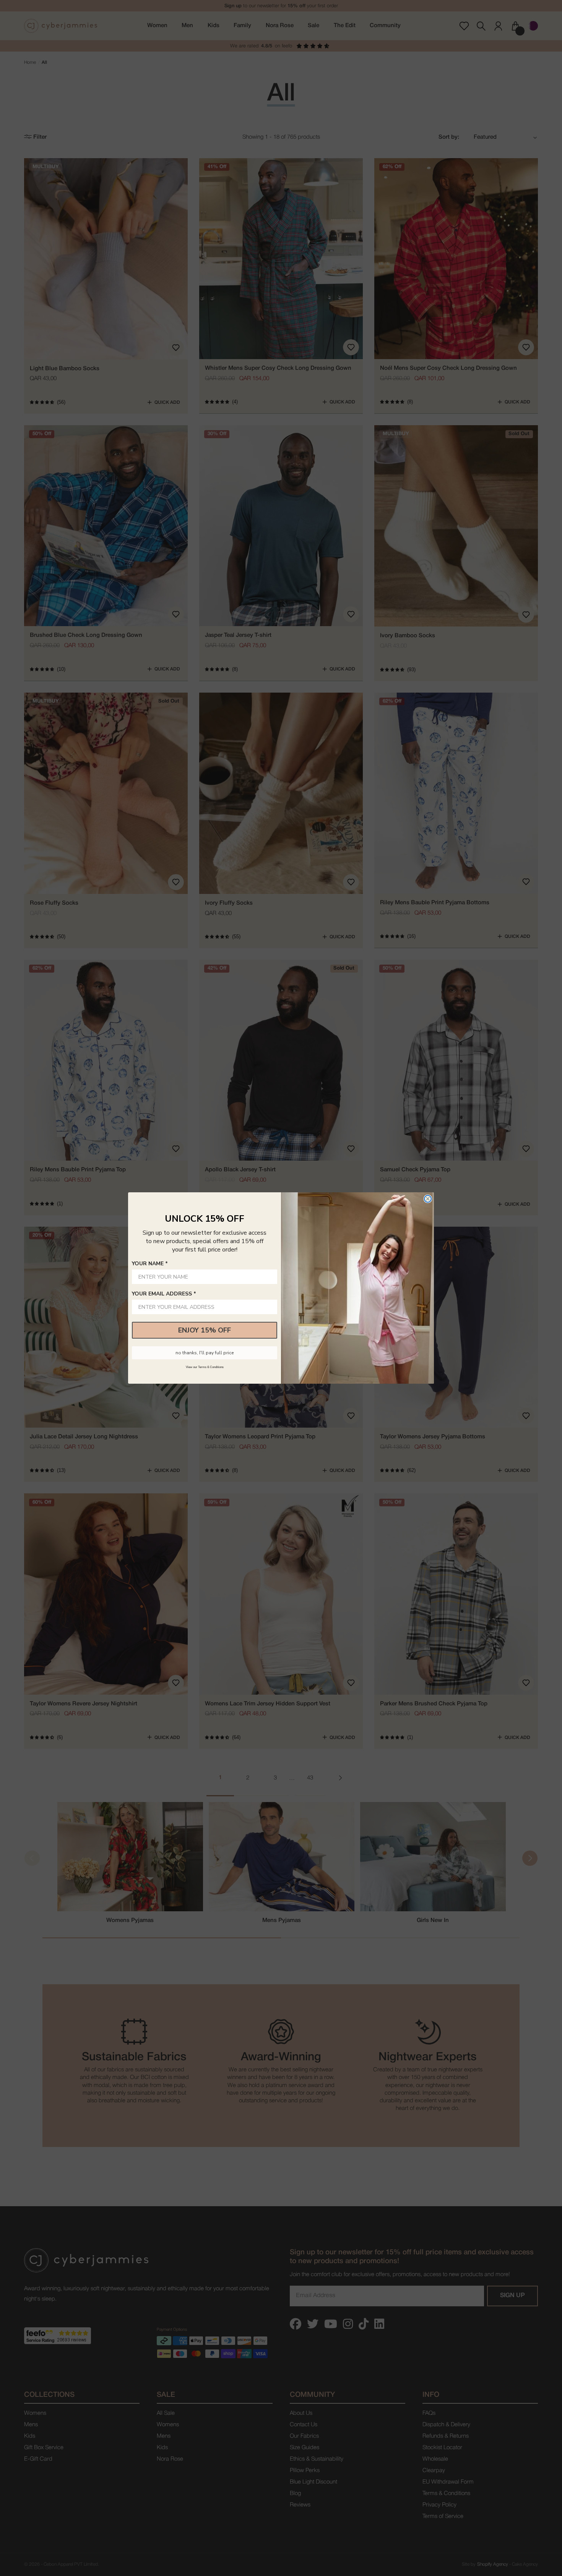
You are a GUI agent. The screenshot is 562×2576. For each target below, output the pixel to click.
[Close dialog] (428, 1199)
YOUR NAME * (150, 1264)
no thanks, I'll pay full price (205, 1353)
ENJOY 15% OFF (205, 1330)
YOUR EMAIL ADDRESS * (164, 1294)
